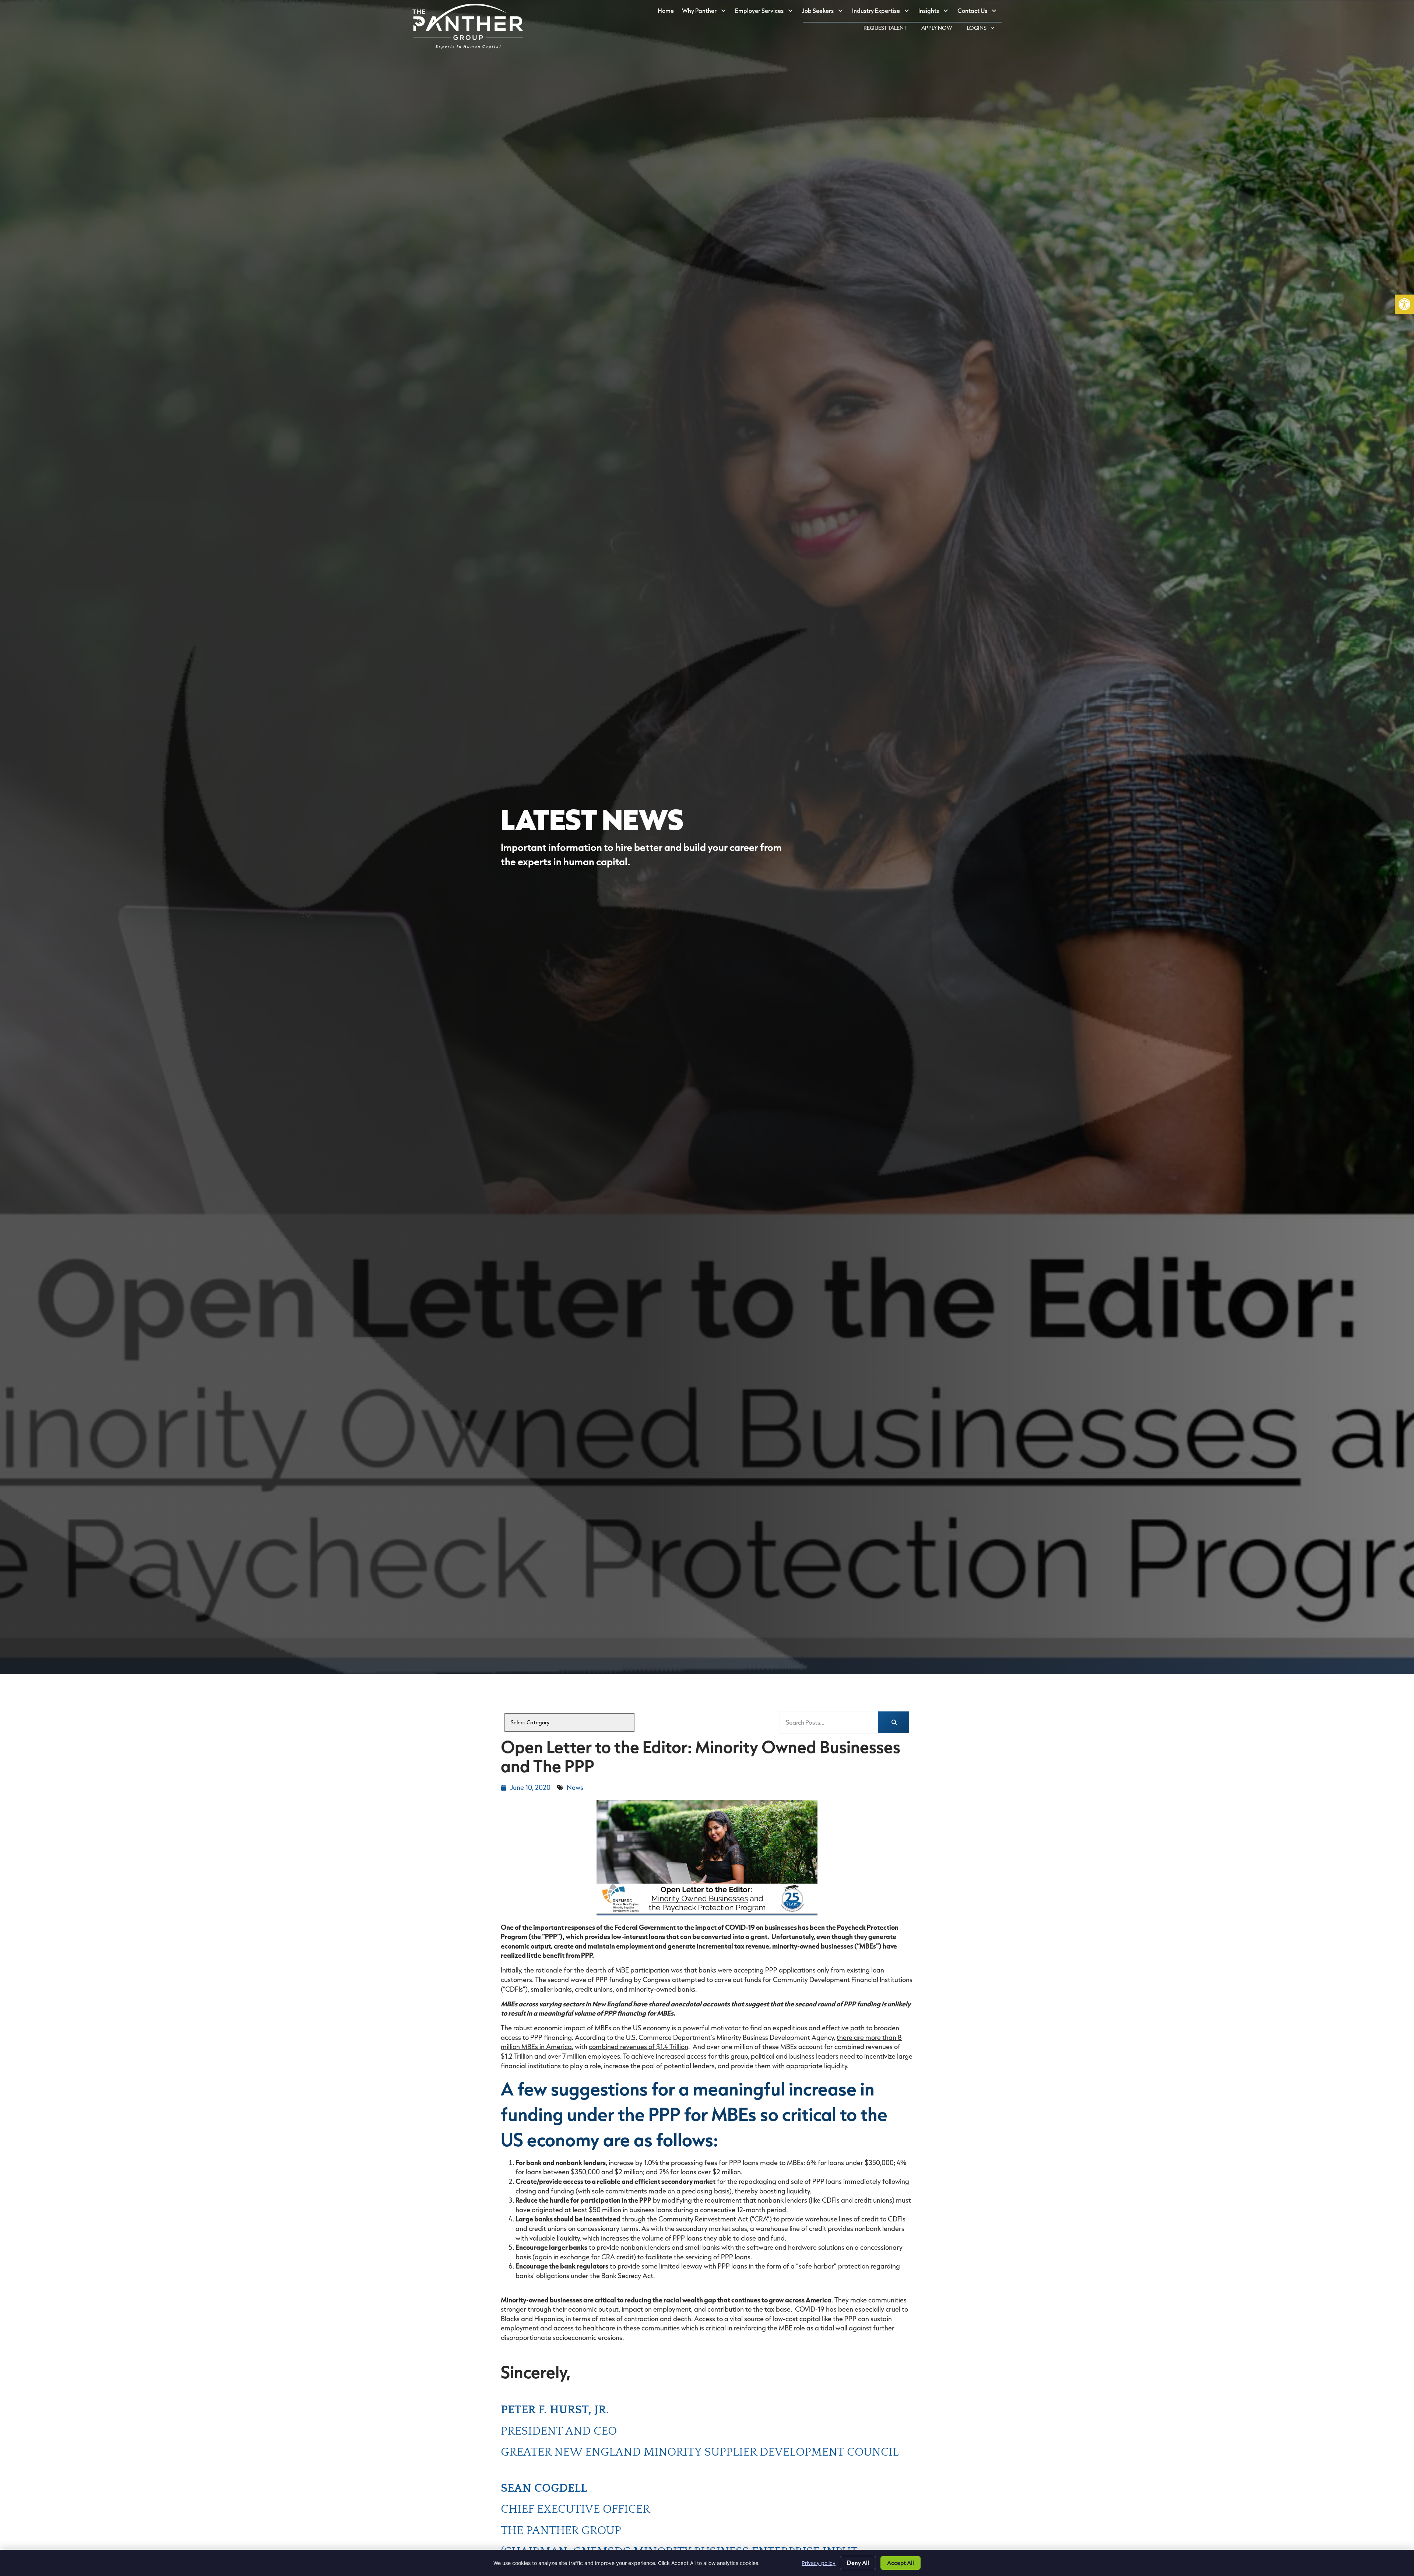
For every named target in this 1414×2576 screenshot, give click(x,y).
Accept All (901, 2563)
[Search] (894, 1722)
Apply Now (940, 29)
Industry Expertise (883, 12)
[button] (1404, 304)
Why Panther (706, 12)
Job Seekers (825, 12)
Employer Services (766, 12)
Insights (936, 12)
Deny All (858, 2563)
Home (668, 12)
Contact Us (979, 12)
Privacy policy (819, 2563)
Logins (984, 29)
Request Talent (889, 29)
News (575, 1787)
